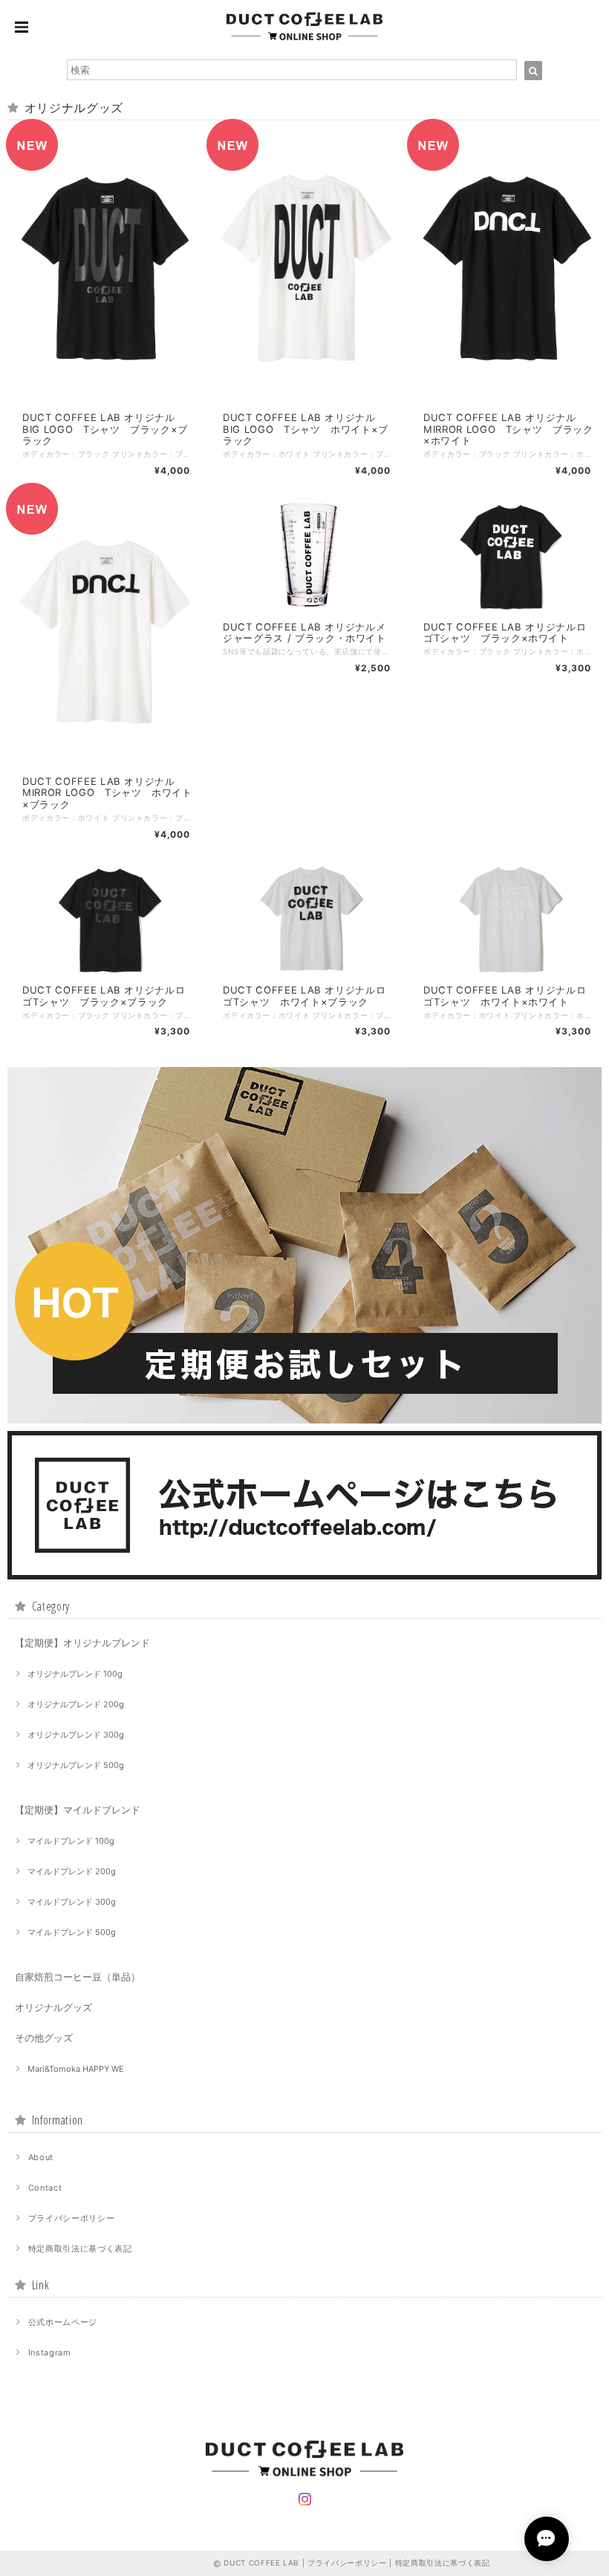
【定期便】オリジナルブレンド (82, 1643)
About (41, 2157)
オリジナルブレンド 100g (75, 1674)
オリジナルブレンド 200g (76, 1704)
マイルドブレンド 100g (71, 1841)
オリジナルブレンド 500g (76, 1765)
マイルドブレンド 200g (72, 1871)
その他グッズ (44, 2038)
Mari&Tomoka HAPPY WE (76, 2069)
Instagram (50, 2352)
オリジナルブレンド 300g (76, 1735)
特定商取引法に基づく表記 (80, 2249)
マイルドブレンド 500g (72, 1932)
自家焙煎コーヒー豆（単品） (78, 1977)
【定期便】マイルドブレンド (78, 1810)
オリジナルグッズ (53, 2007)
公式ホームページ (63, 2322)
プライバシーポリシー (72, 2218)
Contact (45, 2188)
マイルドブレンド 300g (72, 1902)
